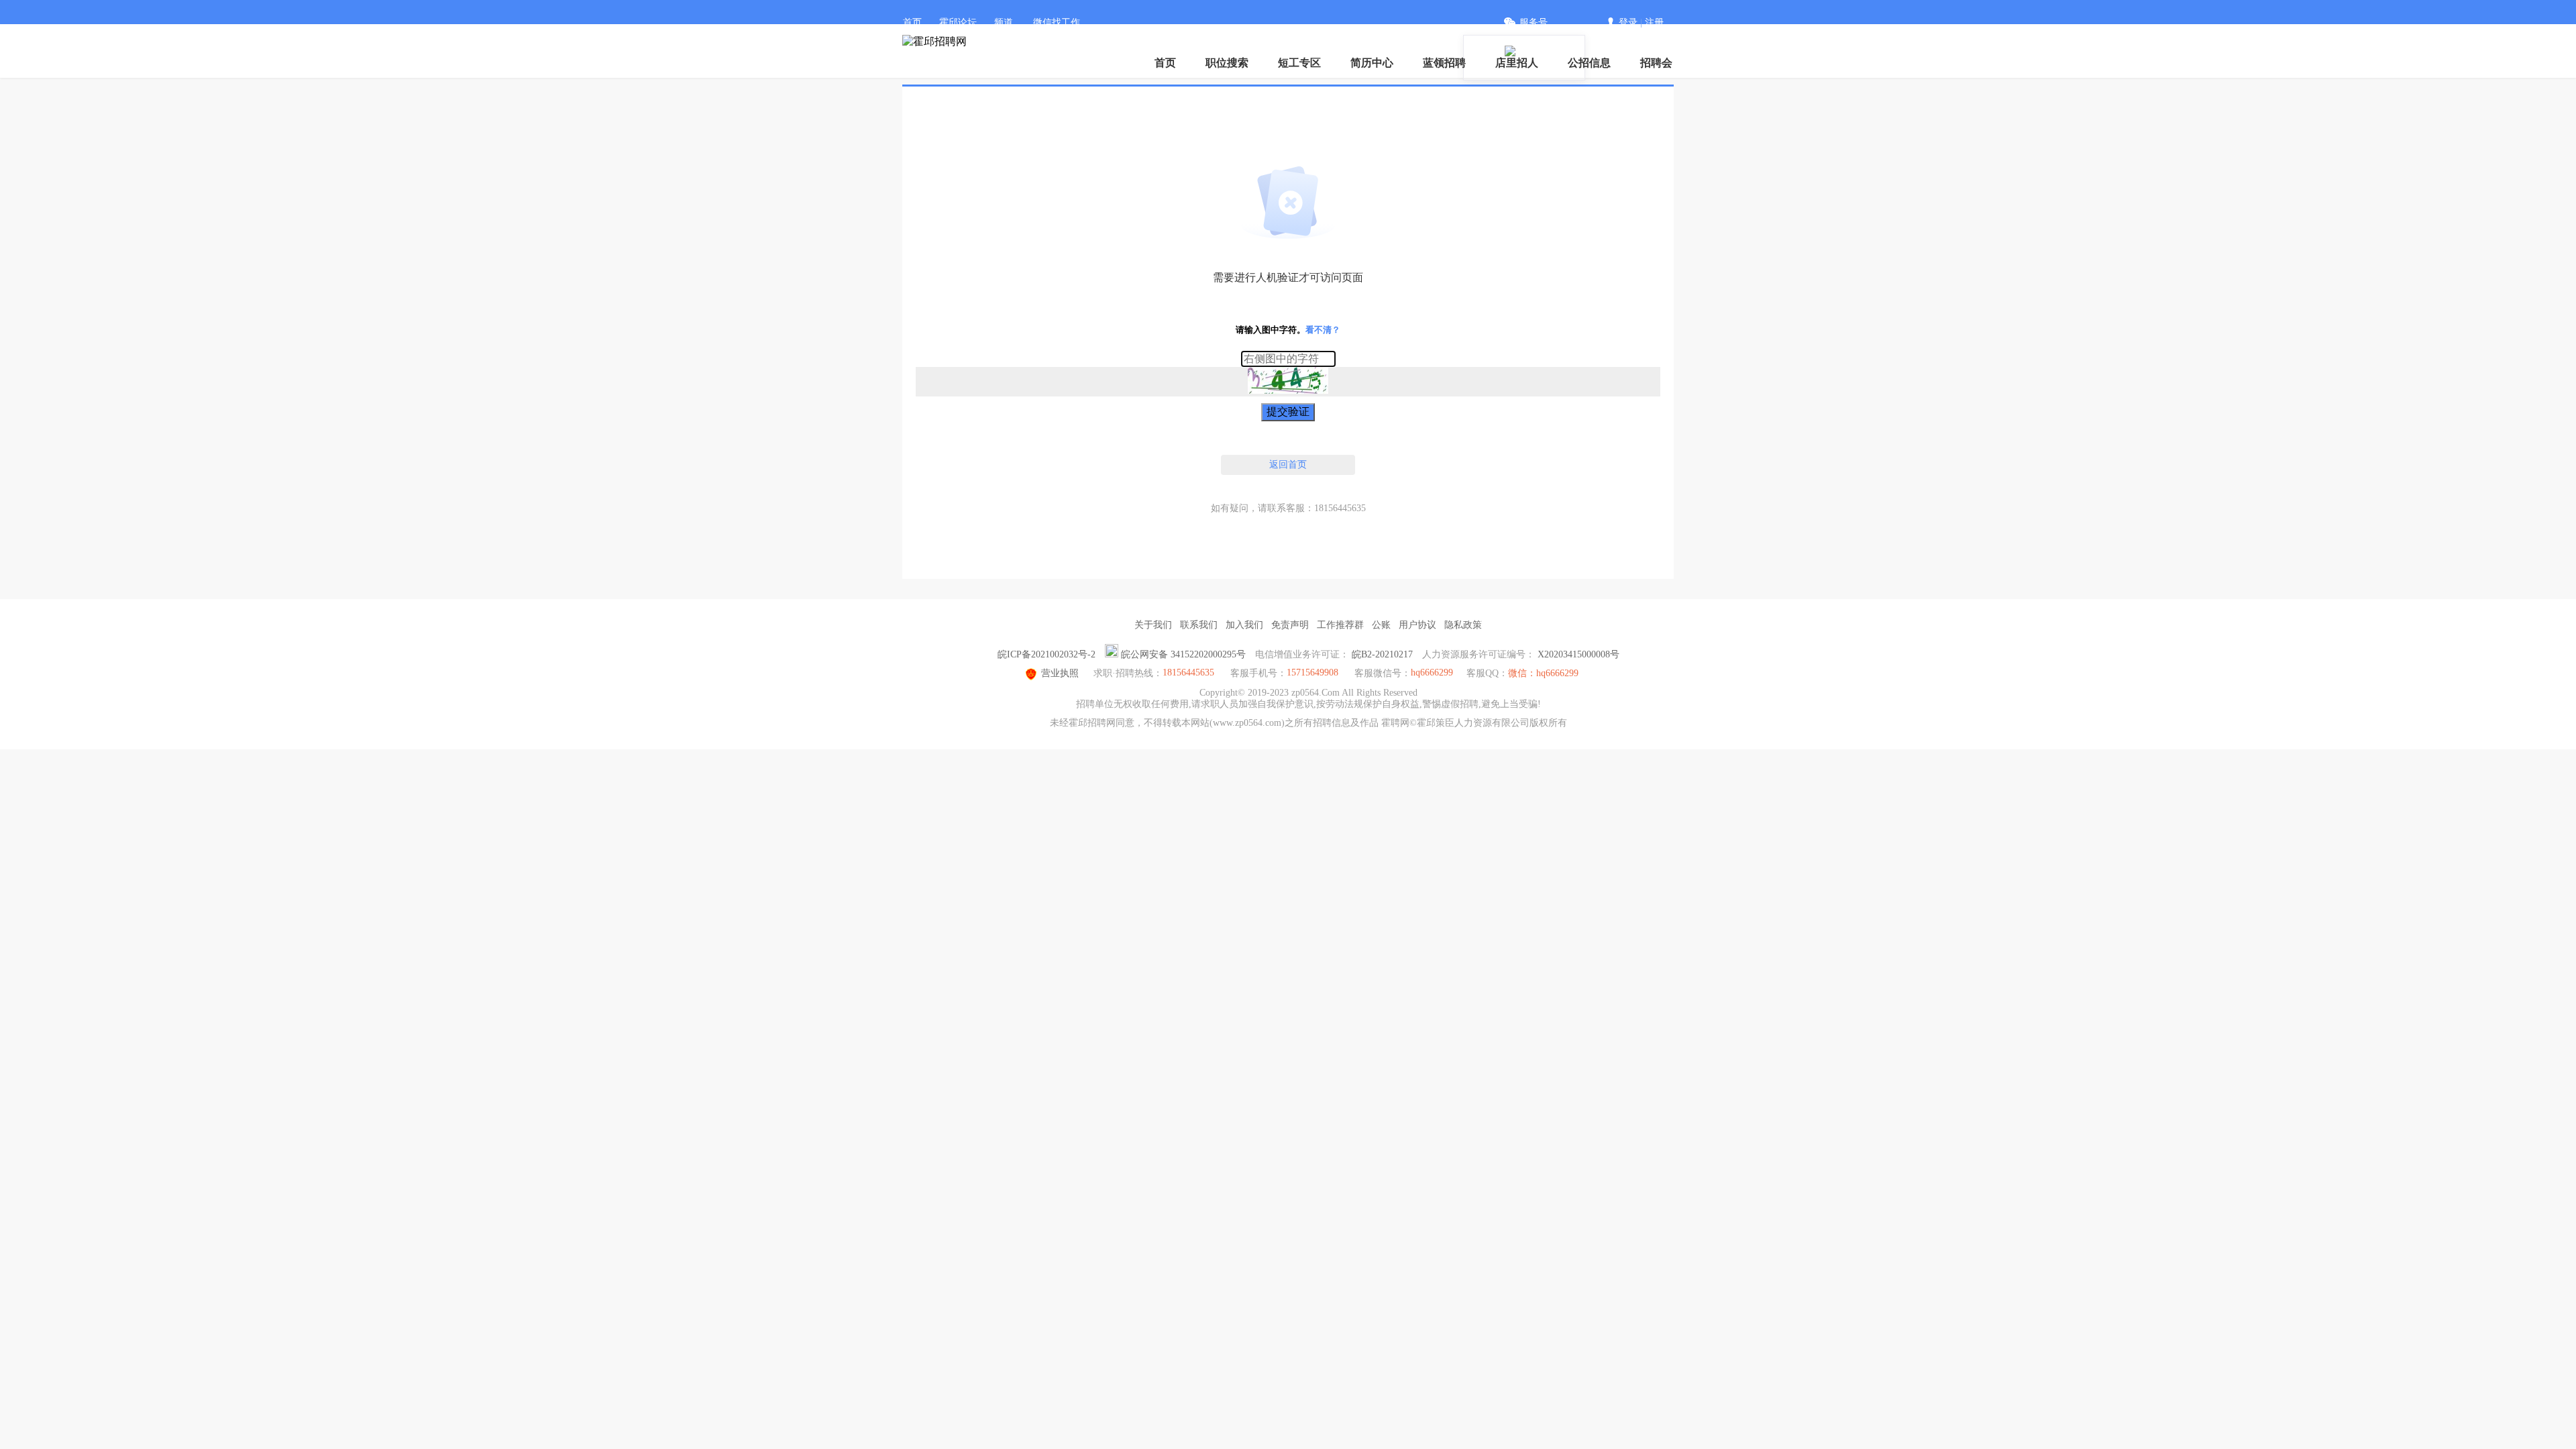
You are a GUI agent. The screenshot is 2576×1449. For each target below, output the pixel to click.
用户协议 (1417, 625)
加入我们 (1244, 625)
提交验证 (1288, 412)
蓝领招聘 (1444, 63)
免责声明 (1290, 625)
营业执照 (1060, 673)
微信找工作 (1057, 22)
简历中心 (1372, 63)
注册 (1654, 22)
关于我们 (1153, 625)
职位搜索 (1227, 63)
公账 (1381, 625)
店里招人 (1517, 63)
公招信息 (1589, 63)
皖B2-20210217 (1382, 654)
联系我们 (1199, 625)
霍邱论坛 (958, 22)
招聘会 (1656, 63)
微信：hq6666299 (1543, 673)
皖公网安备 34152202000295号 (1183, 654)
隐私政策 (1463, 625)
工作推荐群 (1340, 625)
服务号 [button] (1534, 22)
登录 (1628, 22)
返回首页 (1288, 465)
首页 (912, 22)
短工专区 (1299, 63)
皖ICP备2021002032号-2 (1046, 654)
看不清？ (1323, 330)
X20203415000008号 (1578, 654)
